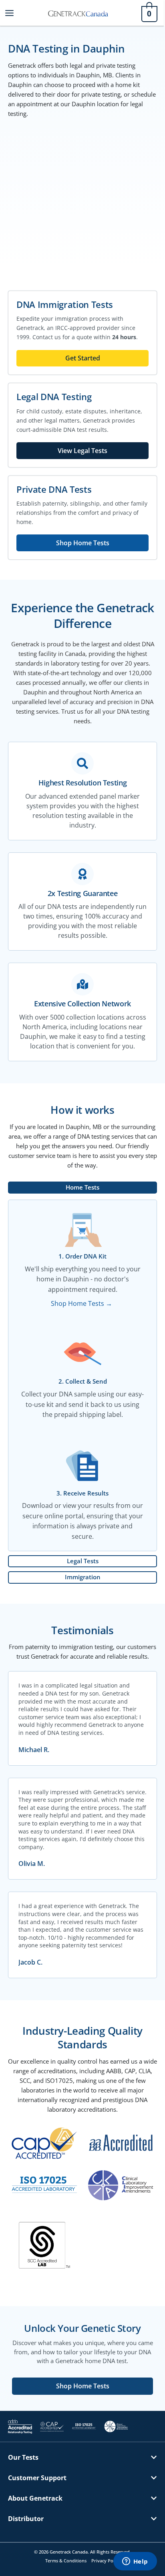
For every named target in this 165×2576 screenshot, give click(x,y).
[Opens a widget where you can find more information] (135, 2562)
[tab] (82, 1188)
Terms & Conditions (66, 2561)
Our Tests (23, 2457)
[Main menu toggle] (9, 13)
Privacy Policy (106, 2561)
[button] (82, 2463)
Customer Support (37, 2478)
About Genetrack (35, 2498)
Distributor (26, 2519)
